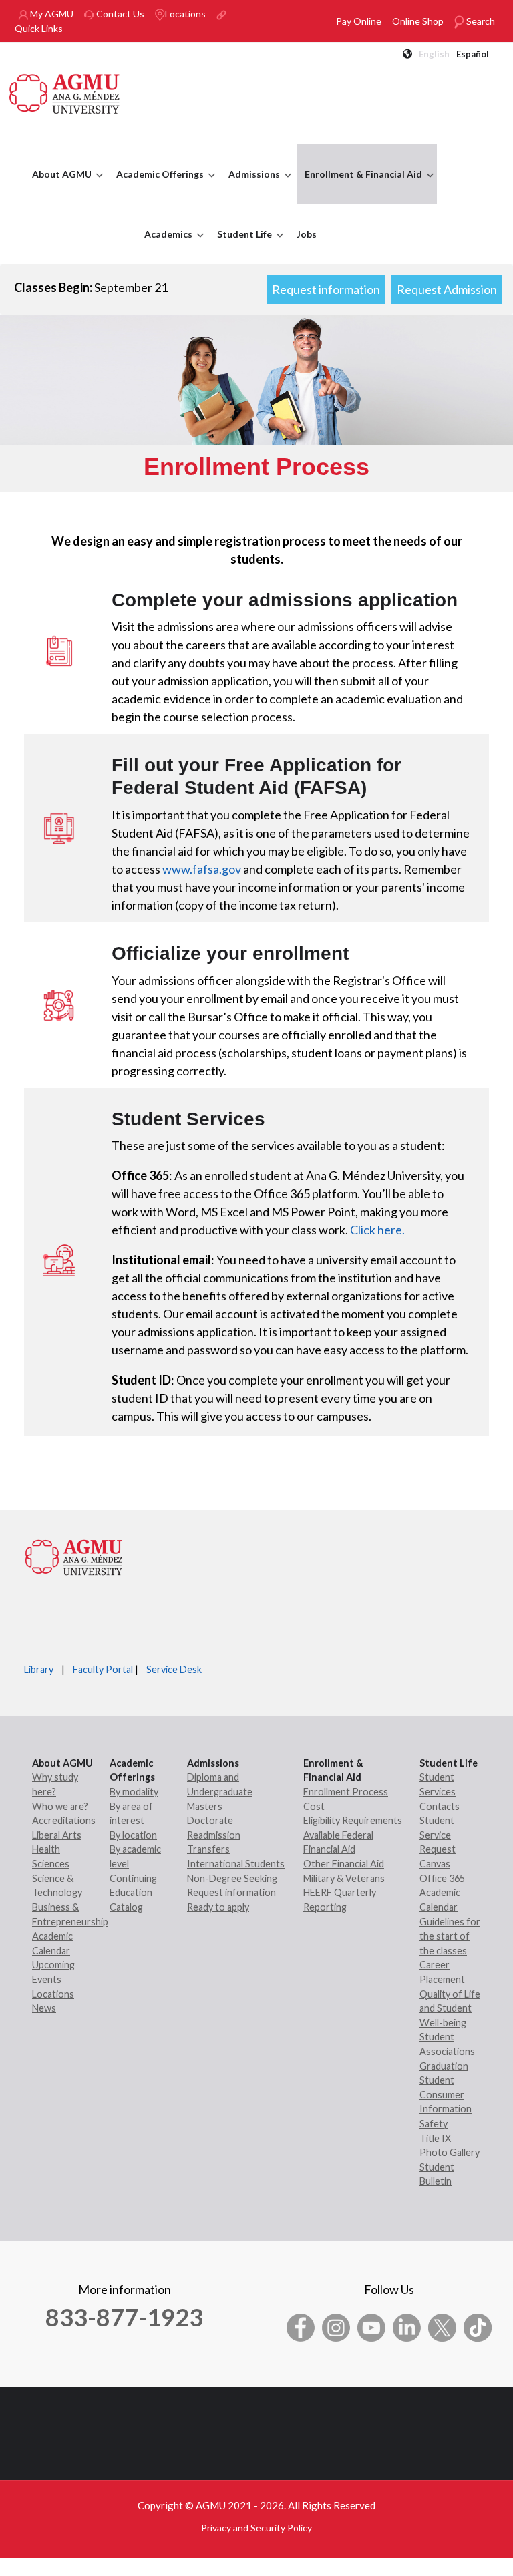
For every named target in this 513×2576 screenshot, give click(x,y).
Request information (326, 289)
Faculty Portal (103, 1669)
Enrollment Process (346, 1792)
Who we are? (60, 1806)
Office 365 (442, 1878)
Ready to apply (218, 1907)
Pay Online (359, 21)
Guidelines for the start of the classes (450, 1936)
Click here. (378, 1230)
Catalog (126, 1907)
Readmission (214, 1835)
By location (133, 1835)
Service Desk (174, 1669)
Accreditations (64, 1820)
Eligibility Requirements (353, 1820)
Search (480, 21)
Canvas (435, 1864)
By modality (134, 1792)
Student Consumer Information (446, 2094)
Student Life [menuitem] (241, 246)
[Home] (65, 92)
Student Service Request (438, 1835)
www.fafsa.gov (202, 869)
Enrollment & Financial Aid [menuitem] (360, 186)
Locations (185, 14)
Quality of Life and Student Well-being (450, 2008)
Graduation (444, 2066)
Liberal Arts (57, 1835)
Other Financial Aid (344, 1864)
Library (39, 1669)
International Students (236, 1864)
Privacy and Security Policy (256, 2528)
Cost (314, 1806)
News (44, 2008)
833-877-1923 (124, 2317)
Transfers (208, 1849)
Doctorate (210, 1820)
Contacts (440, 1806)
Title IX (435, 2138)
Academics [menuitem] (165, 246)
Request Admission (447, 289)
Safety (434, 2124)
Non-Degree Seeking (232, 1878)
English (434, 54)
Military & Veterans (344, 1878)
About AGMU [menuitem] (58, 186)
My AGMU (51, 14)
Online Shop (418, 21)
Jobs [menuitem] (307, 234)
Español (473, 54)
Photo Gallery (450, 2152)
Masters (205, 1806)
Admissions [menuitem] (251, 186)
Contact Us (119, 14)
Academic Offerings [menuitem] (157, 186)
